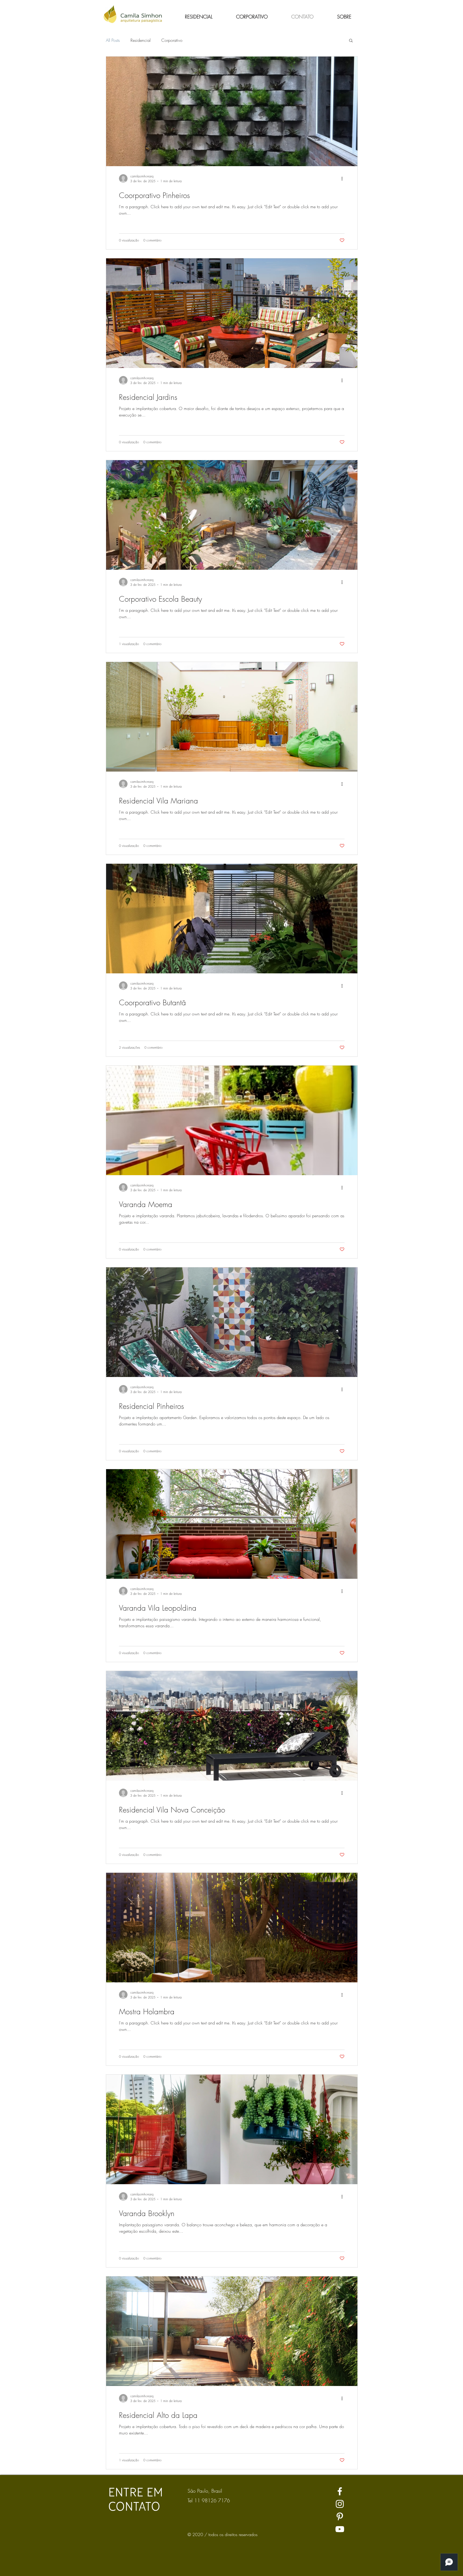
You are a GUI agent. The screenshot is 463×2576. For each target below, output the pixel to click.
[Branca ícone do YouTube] (340, 2529)
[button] (351, 41)
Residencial (141, 40)
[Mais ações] (344, 178)
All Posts (113, 40)
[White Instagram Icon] (340, 2504)
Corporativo (172, 40)
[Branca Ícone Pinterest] (340, 2517)
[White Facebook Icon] (340, 2491)
